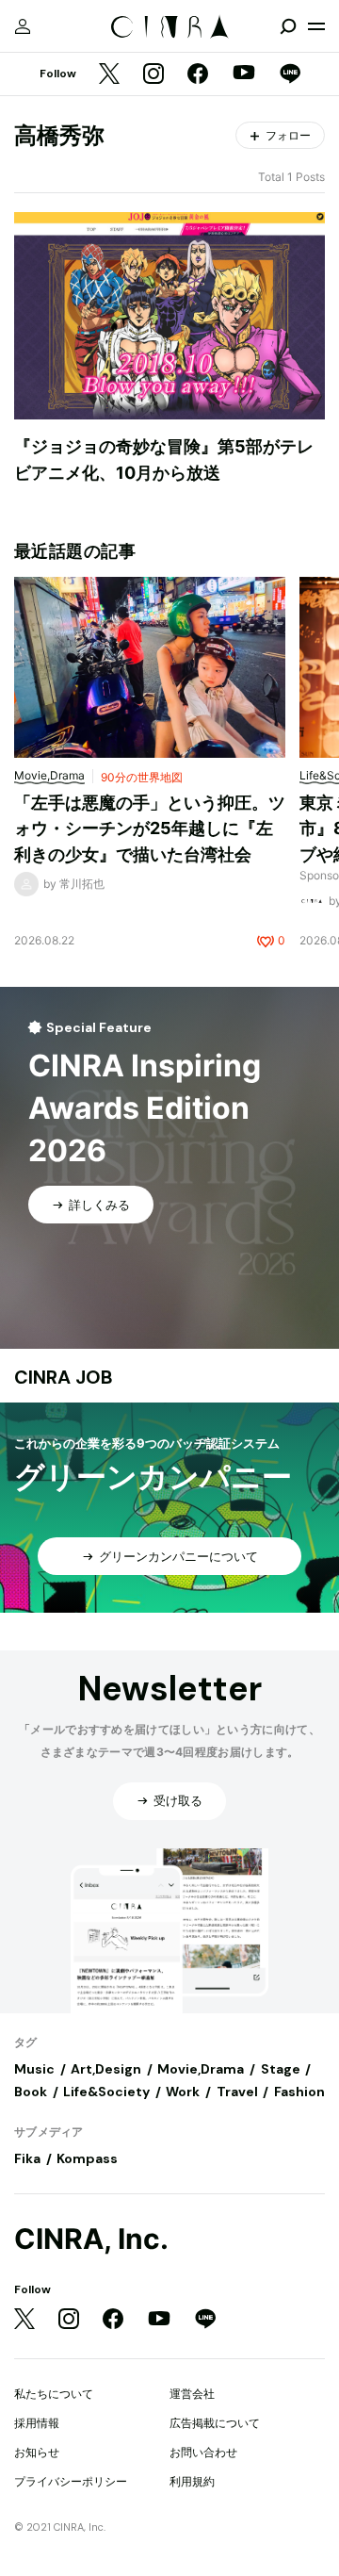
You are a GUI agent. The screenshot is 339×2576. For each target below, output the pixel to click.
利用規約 (192, 2481)
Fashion (299, 2092)
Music (34, 2069)
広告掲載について (215, 2423)
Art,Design (106, 2069)
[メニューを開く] (316, 26)
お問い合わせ (203, 2452)
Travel (237, 2092)
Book (31, 2092)
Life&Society (106, 2092)
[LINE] (290, 75)
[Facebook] (198, 75)
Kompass (87, 2158)
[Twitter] (109, 75)
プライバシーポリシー (71, 2481)
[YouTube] (244, 74)
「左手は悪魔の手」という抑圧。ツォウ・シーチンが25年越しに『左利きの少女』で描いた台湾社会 (150, 829)
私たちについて (54, 2394)
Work (183, 2092)
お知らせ (37, 2452)
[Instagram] (153, 75)
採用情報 (37, 2423)
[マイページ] (23, 26)
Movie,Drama (201, 2069)
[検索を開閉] (288, 26)
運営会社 (192, 2394)
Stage (281, 2069)
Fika (27, 2158)
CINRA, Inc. (91, 2239)
